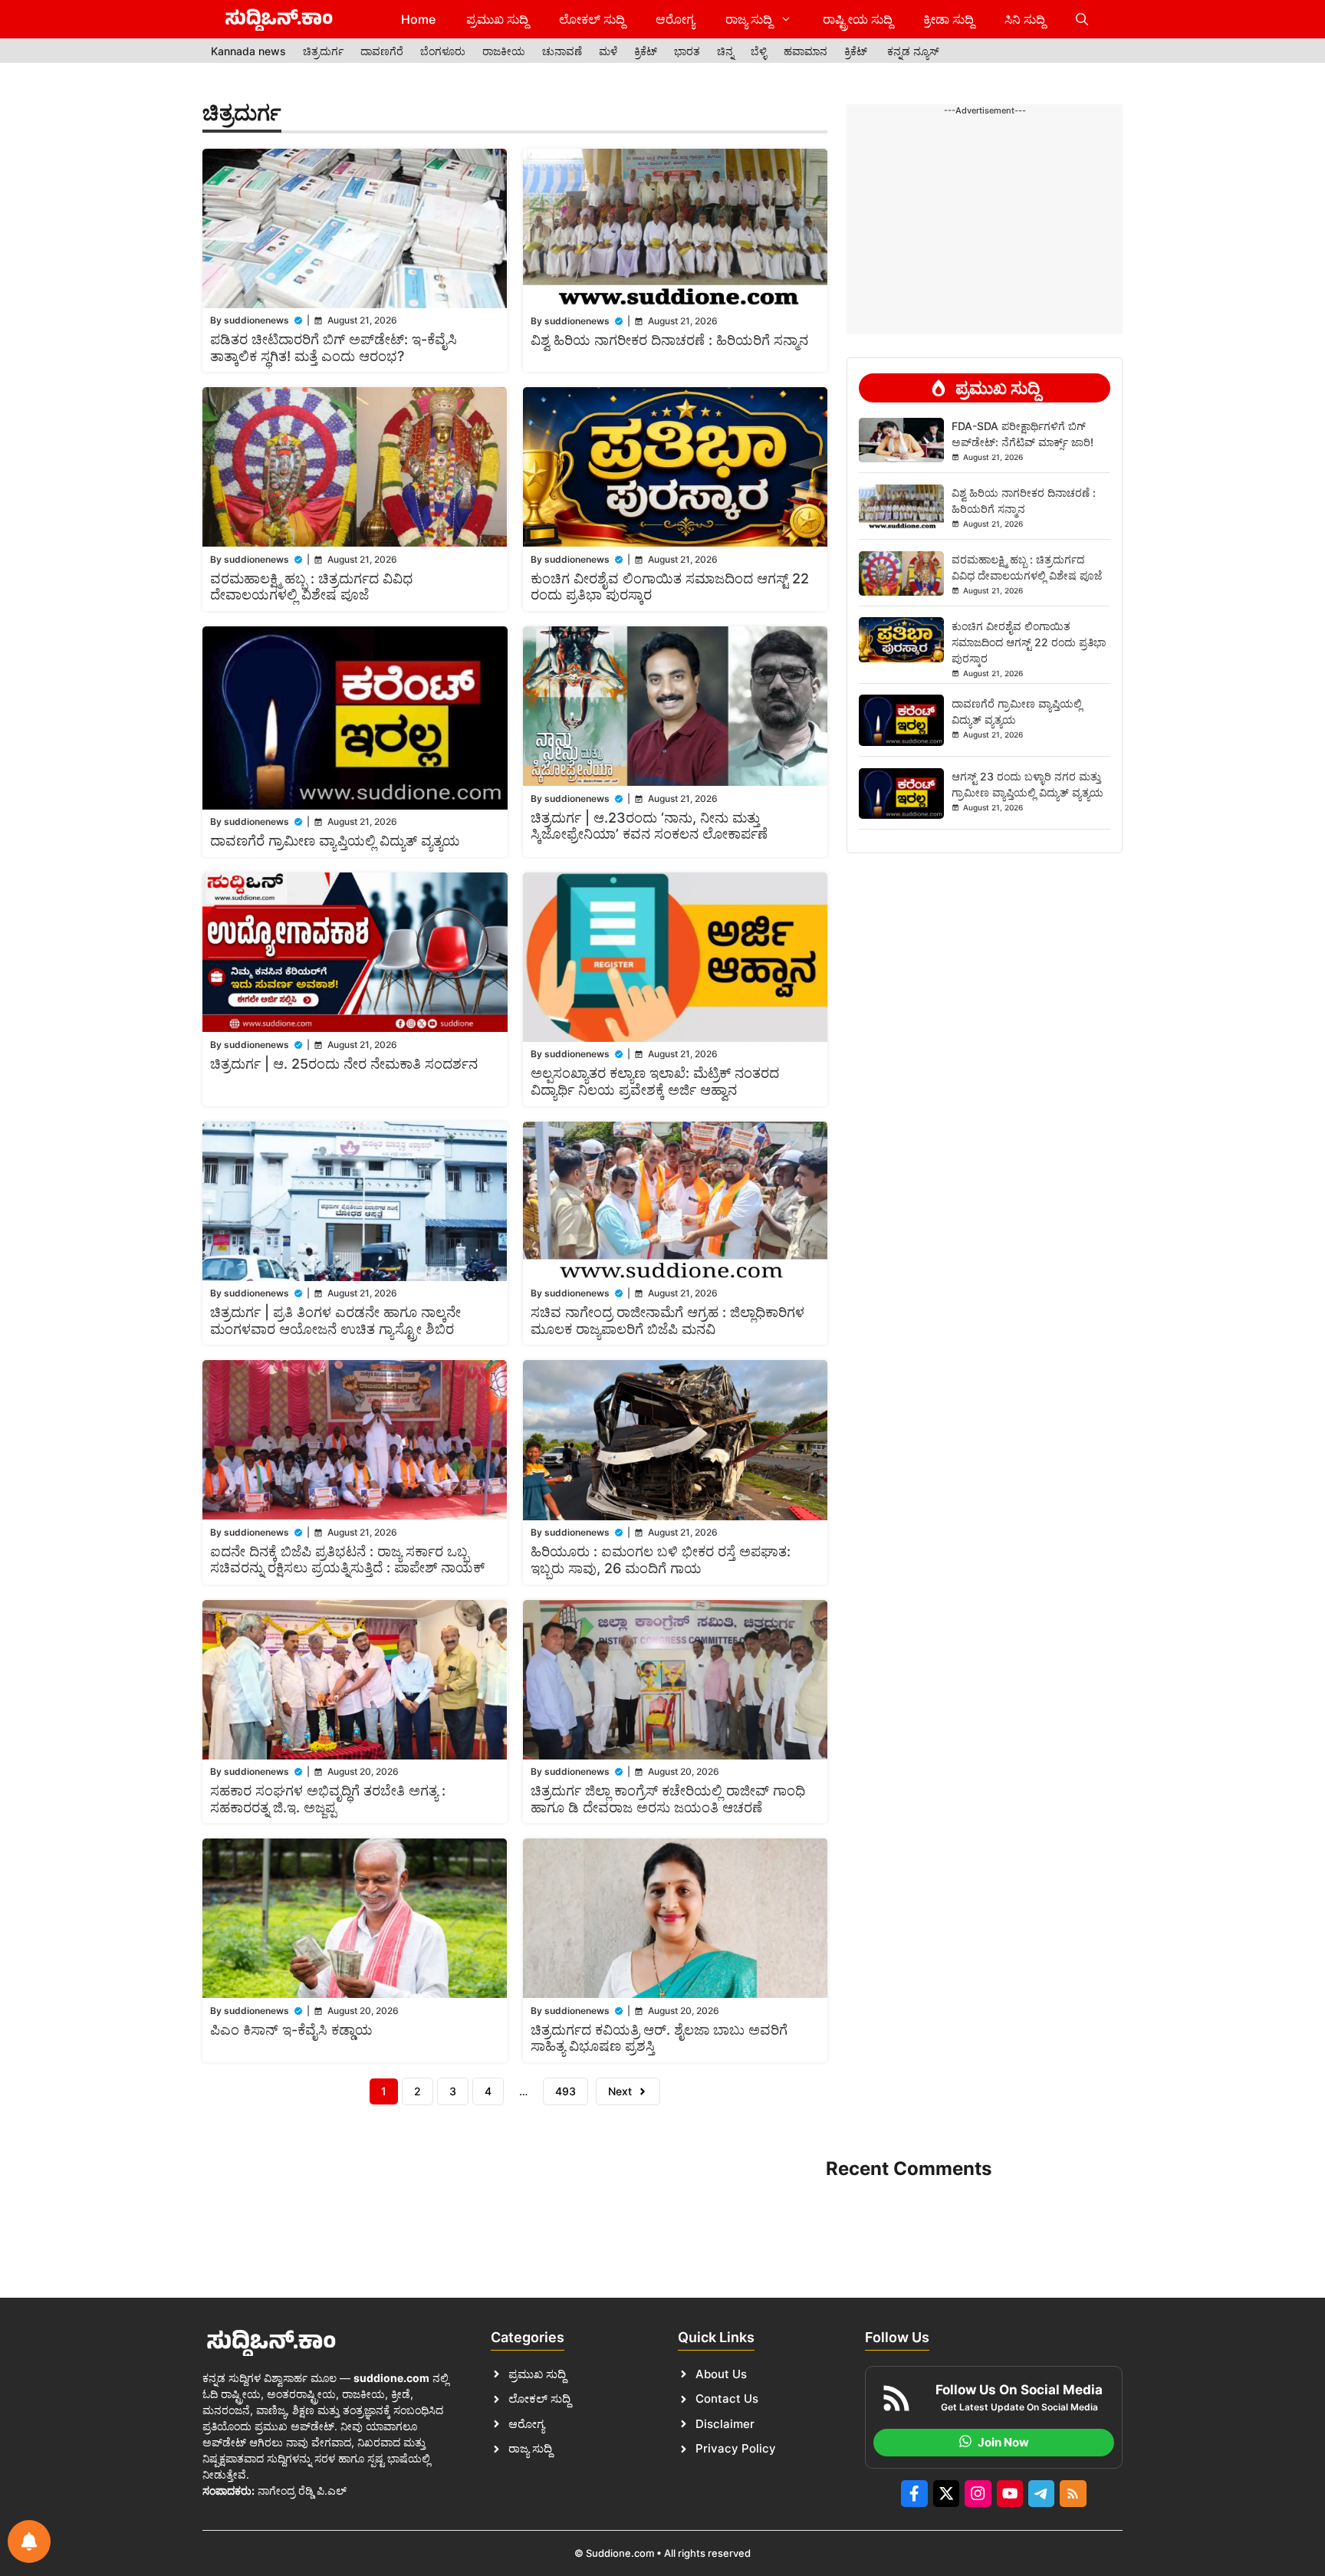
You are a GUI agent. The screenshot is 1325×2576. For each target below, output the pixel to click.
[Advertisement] (985, 166)
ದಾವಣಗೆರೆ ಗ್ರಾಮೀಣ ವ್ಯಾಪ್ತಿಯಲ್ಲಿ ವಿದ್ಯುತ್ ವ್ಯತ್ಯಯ (335, 841)
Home (418, 19)
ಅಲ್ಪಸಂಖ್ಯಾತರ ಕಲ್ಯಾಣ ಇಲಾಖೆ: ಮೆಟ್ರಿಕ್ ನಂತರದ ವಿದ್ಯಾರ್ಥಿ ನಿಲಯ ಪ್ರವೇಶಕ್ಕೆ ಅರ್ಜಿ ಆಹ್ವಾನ (655, 1081)
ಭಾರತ (687, 51)
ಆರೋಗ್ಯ (675, 19)
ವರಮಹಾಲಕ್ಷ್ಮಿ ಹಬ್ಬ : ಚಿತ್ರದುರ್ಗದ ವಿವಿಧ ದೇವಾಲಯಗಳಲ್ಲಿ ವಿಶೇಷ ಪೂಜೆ (311, 587)
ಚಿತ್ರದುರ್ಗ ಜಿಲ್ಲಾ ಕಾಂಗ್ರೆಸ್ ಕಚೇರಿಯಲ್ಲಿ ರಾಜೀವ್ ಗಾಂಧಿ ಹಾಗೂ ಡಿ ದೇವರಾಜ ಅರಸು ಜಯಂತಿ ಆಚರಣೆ (668, 1799)
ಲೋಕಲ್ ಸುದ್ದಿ (592, 19)
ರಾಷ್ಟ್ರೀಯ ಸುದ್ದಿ (858, 19)
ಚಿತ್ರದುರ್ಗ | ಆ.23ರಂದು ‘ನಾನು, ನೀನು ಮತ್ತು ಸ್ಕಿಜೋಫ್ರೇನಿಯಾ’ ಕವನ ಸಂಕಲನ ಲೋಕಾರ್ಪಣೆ (649, 826)
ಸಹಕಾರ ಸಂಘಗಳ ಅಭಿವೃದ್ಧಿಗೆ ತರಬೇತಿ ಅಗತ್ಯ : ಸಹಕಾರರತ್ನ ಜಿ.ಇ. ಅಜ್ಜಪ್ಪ (328, 1799)
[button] (1082, 19)
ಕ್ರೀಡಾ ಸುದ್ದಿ (949, 19)
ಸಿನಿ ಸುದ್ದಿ (1025, 19)
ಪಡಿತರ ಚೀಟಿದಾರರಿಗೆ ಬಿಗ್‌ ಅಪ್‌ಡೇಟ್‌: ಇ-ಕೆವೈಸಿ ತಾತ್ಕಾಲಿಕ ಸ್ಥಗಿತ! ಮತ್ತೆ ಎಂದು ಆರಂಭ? (334, 348)
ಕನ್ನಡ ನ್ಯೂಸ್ (913, 51)
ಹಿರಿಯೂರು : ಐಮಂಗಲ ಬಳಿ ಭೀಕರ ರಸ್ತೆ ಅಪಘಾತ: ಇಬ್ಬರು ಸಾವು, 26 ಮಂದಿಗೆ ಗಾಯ (661, 1560)
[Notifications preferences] (29, 2541)
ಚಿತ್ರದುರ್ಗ (323, 51)
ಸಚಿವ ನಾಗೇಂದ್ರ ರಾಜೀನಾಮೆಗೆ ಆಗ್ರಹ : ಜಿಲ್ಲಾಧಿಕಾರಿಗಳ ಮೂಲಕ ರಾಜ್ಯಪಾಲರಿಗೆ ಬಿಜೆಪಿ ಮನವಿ (667, 1321)
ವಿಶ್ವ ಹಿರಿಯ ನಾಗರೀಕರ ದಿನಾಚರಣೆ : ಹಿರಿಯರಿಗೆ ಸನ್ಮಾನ (669, 340)
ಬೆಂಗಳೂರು (443, 51)
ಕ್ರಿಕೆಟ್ (646, 51)
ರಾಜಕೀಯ (504, 51)
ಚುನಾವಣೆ (562, 51)
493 (566, 2091)
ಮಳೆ (608, 51)
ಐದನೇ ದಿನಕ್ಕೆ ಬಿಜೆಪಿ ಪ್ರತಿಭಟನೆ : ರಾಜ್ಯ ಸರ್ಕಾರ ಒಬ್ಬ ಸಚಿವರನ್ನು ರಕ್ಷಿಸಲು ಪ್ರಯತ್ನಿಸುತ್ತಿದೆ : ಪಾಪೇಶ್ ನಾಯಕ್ (347, 1560)
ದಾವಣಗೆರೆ (382, 51)
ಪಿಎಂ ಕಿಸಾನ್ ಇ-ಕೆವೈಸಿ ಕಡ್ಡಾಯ (291, 2030)
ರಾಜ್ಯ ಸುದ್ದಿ (749, 19)
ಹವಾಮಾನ (806, 51)
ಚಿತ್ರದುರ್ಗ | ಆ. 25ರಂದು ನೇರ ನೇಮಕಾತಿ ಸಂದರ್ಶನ (344, 1064)
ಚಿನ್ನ (725, 51)
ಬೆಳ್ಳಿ (759, 51)
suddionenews (256, 320)
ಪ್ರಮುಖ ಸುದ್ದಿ (497, 19)
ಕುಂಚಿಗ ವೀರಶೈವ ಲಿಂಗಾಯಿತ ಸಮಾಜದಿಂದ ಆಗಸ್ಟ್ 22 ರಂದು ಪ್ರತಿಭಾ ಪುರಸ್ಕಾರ (1029, 641)
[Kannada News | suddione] (279, 19)
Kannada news (248, 51)
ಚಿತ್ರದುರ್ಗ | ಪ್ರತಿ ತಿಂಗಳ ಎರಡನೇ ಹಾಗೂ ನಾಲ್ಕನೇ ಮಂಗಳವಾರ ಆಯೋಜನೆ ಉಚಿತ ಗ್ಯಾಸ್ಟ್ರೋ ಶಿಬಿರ (335, 1321)
